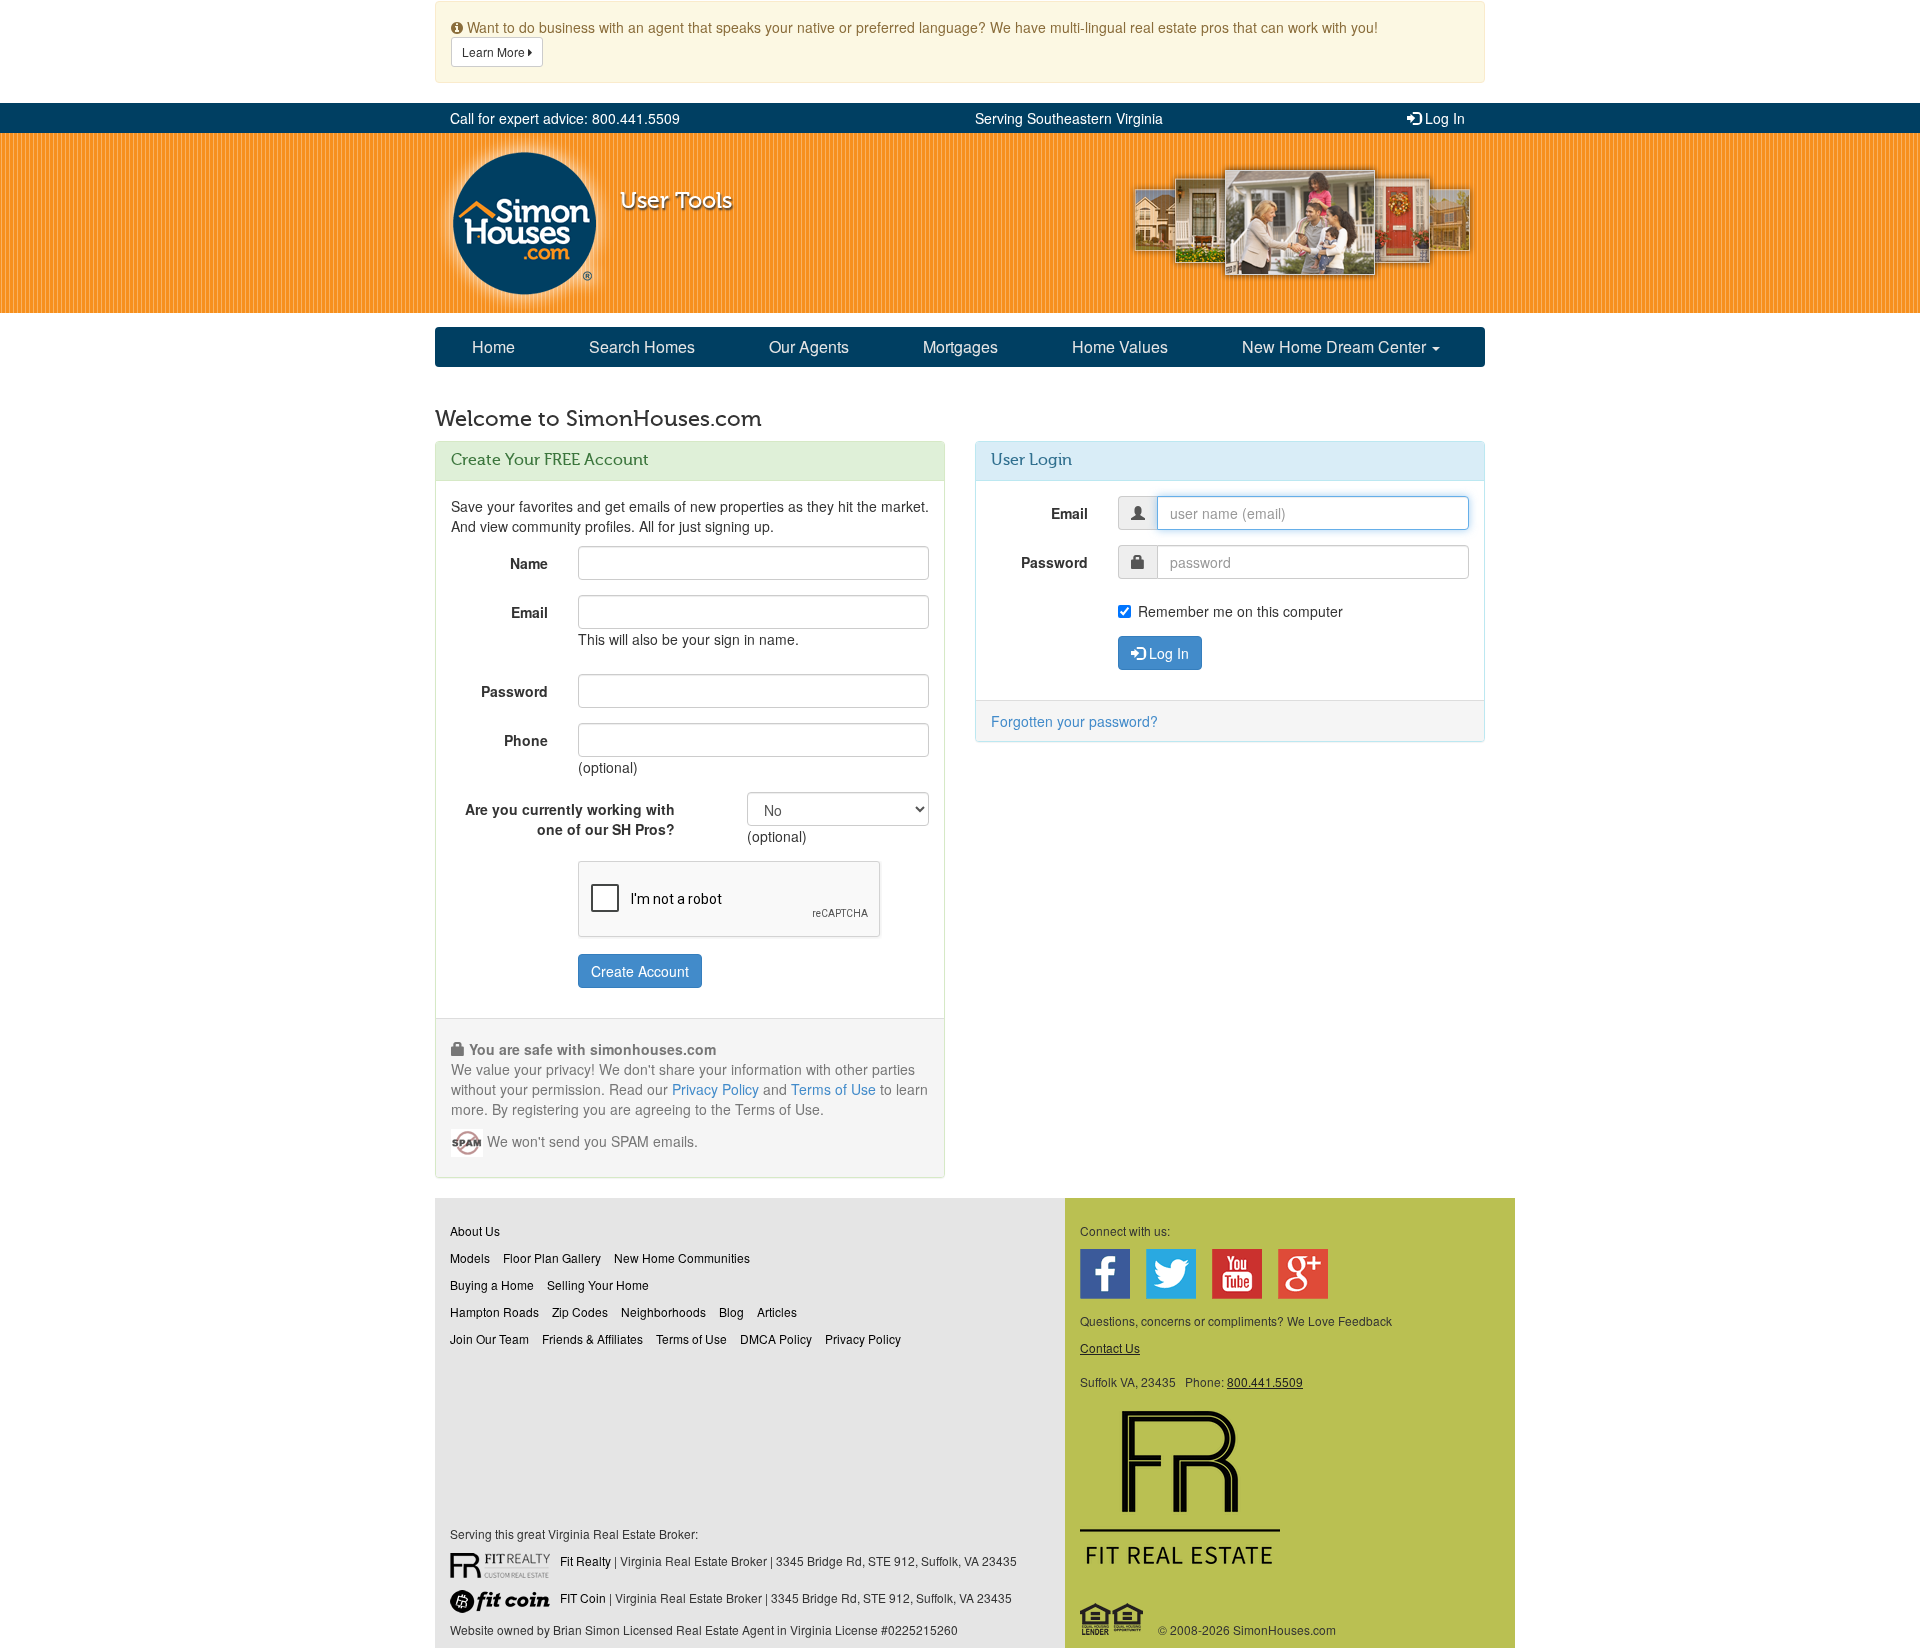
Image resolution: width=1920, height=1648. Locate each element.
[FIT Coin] (505, 1605)
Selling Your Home (598, 1284)
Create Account (640, 971)
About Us (475, 1230)
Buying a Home (492, 1284)
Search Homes (642, 346)
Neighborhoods (663, 1311)
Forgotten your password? (1074, 721)
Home (493, 346)
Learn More (495, 51)
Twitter (1171, 1274)
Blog (731, 1311)
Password (514, 691)
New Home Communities (682, 1257)
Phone (526, 740)
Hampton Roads (494, 1311)
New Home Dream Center (1336, 346)
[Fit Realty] (505, 1568)
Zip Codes (580, 1311)
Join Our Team (489, 1338)
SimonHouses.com (524, 223)
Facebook (1105, 1274)
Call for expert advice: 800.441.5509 (565, 118)
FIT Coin (583, 1597)
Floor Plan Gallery (552, 1257)
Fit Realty (585, 1560)
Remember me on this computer (1240, 611)
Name (529, 563)
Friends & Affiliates (592, 1338)
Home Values (1120, 346)
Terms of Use (833, 1089)
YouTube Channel (1237, 1274)
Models (470, 1257)
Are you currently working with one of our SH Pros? (570, 819)
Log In (1443, 118)
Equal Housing (1112, 1619)
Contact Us (1110, 1347)
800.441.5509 (1265, 1381)
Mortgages (960, 346)
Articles (777, 1311)
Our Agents (809, 346)
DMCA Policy (776, 1338)
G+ (1303, 1274)
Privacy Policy (715, 1089)
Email (529, 612)
